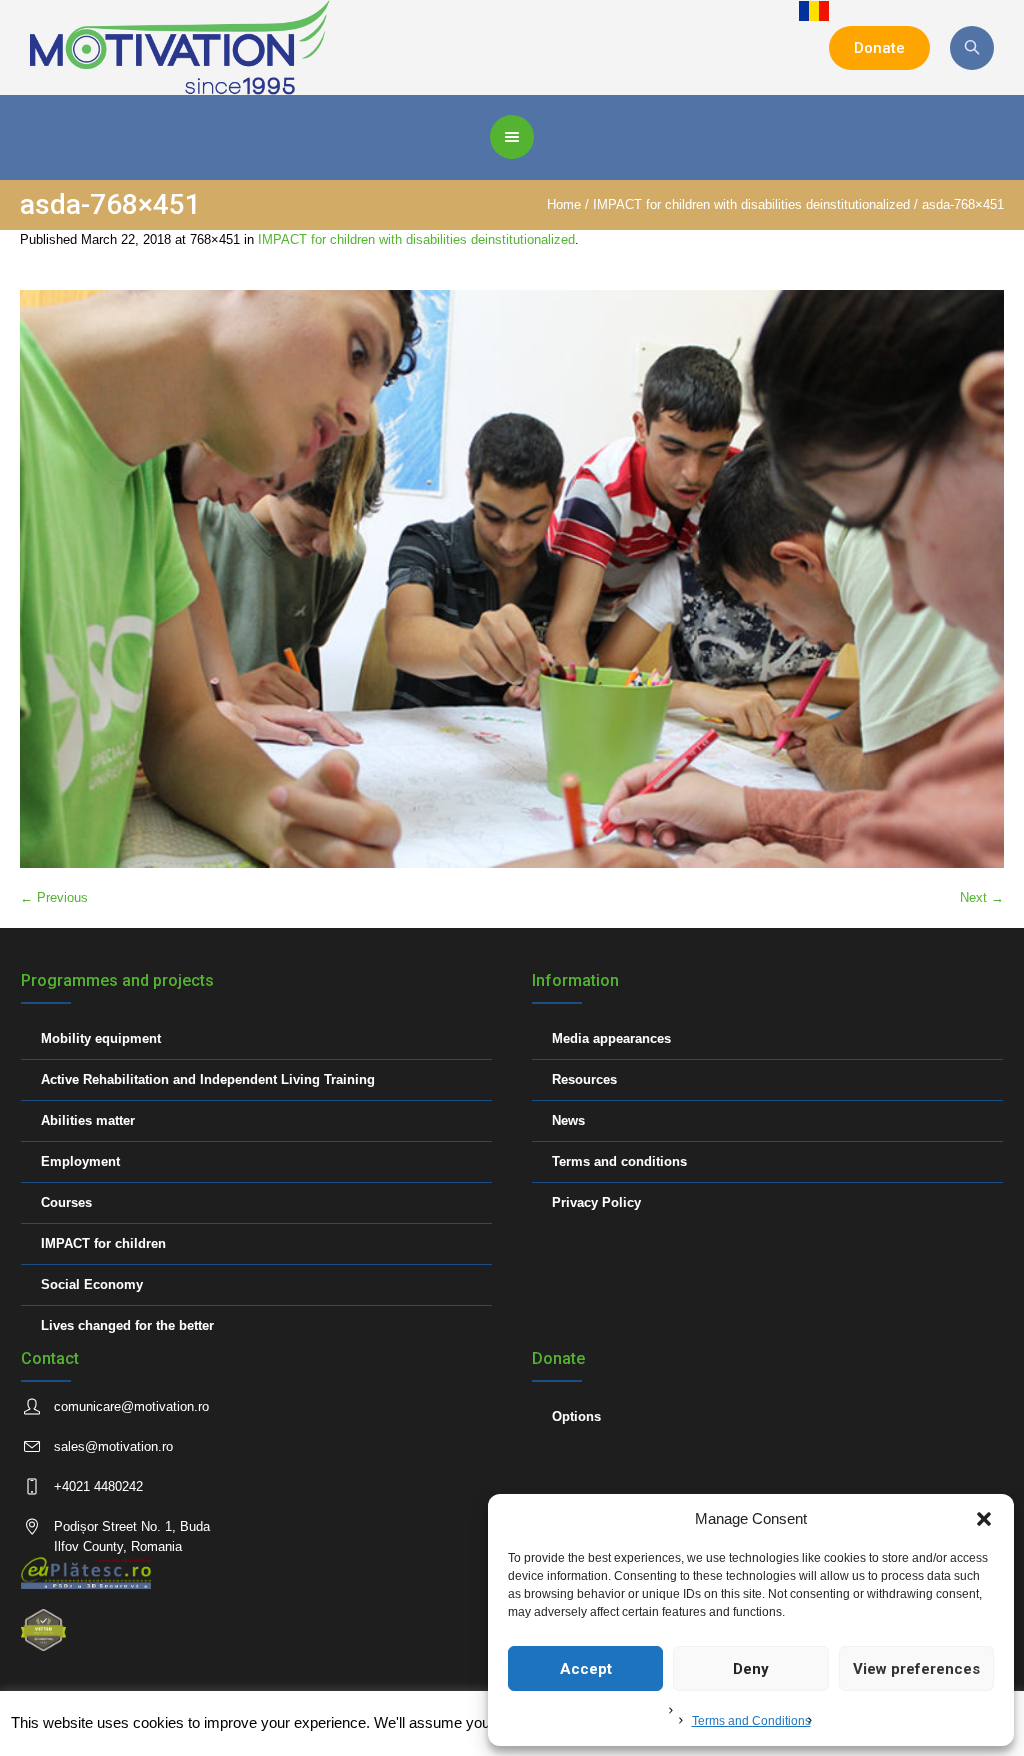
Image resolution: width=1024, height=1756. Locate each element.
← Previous (54, 897)
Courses (66, 1202)
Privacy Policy (596, 1202)
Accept (586, 1669)
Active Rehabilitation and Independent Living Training (208, 1079)
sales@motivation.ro (113, 1446)
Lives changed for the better (127, 1325)
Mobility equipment (101, 1038)
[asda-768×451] (512, 579)
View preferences (916, 1669)
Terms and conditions (619, 1161)
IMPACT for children (103, 1243)
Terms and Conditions (751, 1721)
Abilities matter (88, 1120)
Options (576, 1416)
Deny (751, 1669)
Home (564, 204)
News (568, 1120)
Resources (584, 1079)
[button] (984, 1519)
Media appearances (611, 1038)
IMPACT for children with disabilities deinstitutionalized (751, 204)
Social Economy (92, 1284)
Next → (982, 897)
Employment (80, 1161)
